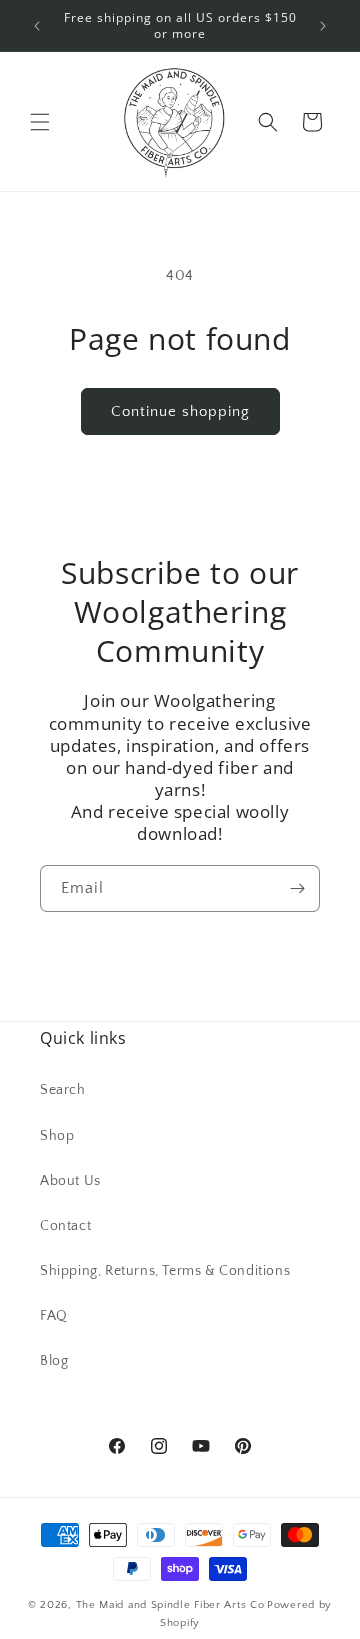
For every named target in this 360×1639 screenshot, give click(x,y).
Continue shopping (180, 411)
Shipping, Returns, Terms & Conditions (165, 1271)
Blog (54, 1361)
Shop (57, 1136)
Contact (65, 1226)
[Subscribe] (297, 888)
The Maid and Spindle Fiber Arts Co (170, 1605)
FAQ (54, 1316)
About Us (70, 1181)
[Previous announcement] (37, 26)
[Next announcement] (323, 26)
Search (63, 1090)
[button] (40, 122)
